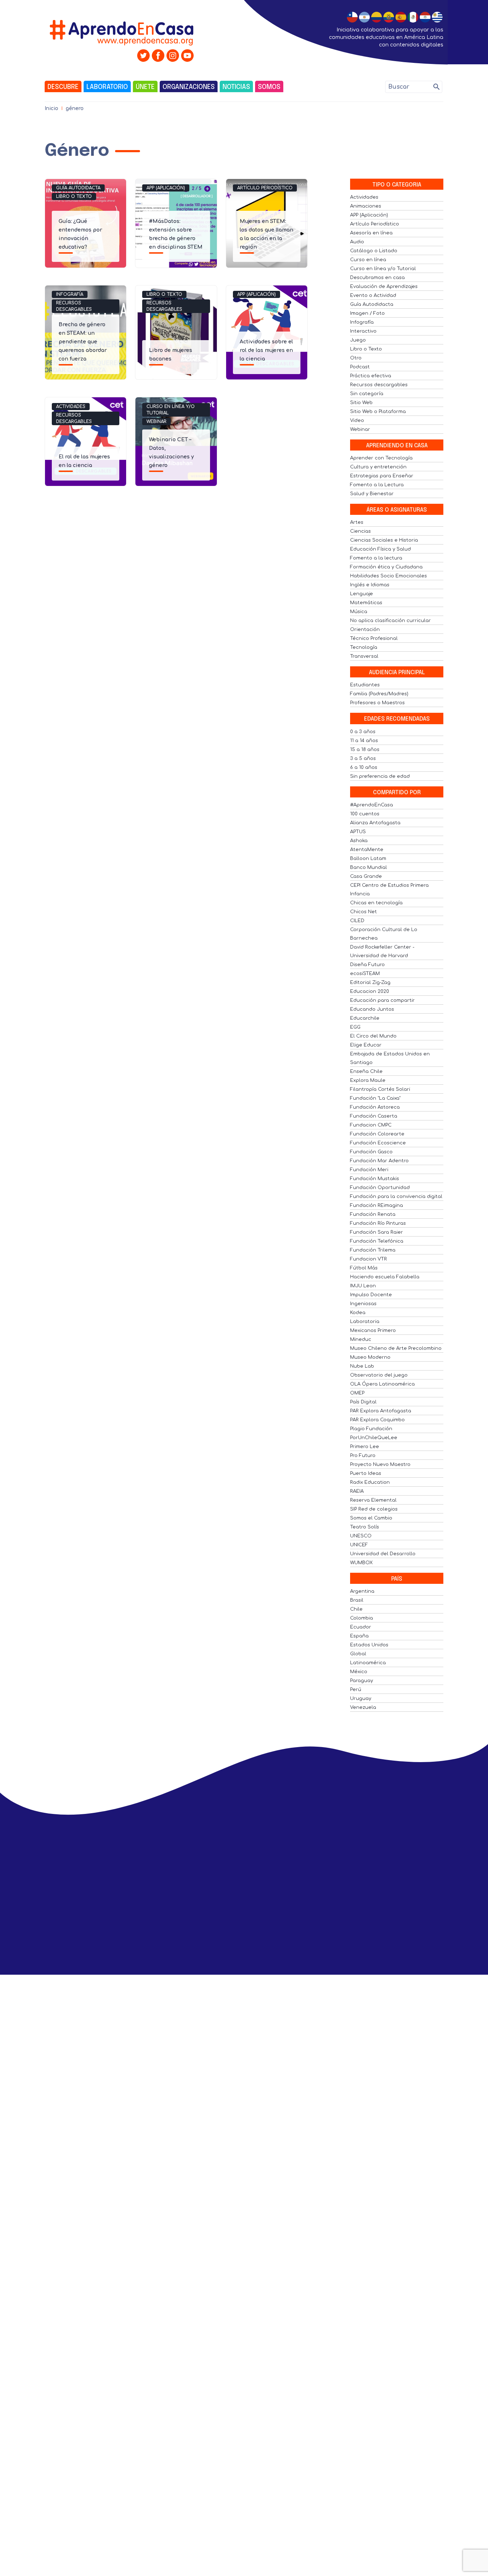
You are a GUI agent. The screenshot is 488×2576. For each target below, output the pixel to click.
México (359, 1672)
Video (357, 421)
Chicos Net (363, 912)
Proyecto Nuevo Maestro (380, 1464)
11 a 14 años (364, 741)
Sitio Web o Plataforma (378, 412)
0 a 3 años (363, 732)
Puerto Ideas (366, 1473)
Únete (145, 87)
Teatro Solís (365, 1527)
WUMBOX (361, 1563)
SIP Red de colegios (374, 1509)
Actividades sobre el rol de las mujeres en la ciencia (266, 350)
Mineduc (361, 1339)
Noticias (236, 87)
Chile (356, 1609)
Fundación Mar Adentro (379, 1161)
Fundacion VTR (369, 1259)
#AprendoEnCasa (372, 805)
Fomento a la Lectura (377, 485)
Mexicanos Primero (373, 1331)
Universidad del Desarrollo (383, 1554)
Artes (357, 522)
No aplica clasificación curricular (390, 621)
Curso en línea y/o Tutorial (171, 410)
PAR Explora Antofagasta (381, 1411)
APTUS (358, 832)
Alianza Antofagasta (375, 823)
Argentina (362, 1591)
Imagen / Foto (367, 313)
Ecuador (361, 1627)
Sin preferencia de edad (380, 776)
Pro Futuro (363, 1456)
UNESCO (361, 1536)
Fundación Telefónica (377, 1241)
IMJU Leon (363, 1286)
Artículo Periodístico (265, 188)
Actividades (71, 407)
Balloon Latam (368, 859)
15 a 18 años (365, 750)
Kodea (358, 1313)
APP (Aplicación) (166, 188)
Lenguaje (362, 594)
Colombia (362, 1618)
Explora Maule (368, 1080)
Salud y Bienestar (372, 494)
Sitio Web (361, 403)
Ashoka (359, 841)
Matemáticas (366, 603)
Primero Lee (365, 1447)
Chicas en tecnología (376, 903)
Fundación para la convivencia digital (396, 1197)
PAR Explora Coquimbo (377, 1420)
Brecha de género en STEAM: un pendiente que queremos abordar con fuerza (83, 342)
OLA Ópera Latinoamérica (382, 1384)
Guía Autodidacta (78, 188)
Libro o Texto (74, 197)
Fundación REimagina (377, 1205)
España (359, 1636)
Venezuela (363, 1707)
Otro (356, 358)
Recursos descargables (74, 306)
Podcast (360, 367)
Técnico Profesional (374, 638)
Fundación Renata (373, 1214)
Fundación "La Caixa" (375, 1098)
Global (358, 1654)
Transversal (364, 656)
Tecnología (364, 647)
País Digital (363, 1402)
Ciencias (360, 531)
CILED (357, 921)
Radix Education (370, 1482)
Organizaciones (189, 87)
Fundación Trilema (373, 1250)
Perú (356, 1690)
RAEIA (357, 1491)
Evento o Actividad (373, 295)
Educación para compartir (382, 1000)
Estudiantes (365, 685)
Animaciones (366, 206)
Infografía (70, 294)
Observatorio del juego (379, 1375)
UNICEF (359, 1545)
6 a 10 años (364, 767)
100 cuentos (365, 814)
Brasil (357, 1600)
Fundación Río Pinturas (378, 1223)
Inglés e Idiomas (370, 585)
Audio (357, 242)
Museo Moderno (370, 1357)
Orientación (365, 630)
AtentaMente (367, 850)
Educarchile (365, 1018)
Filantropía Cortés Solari (380, 1089)
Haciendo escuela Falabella (385, 1277)
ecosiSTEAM (365, 974)
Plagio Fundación (371, 1429)
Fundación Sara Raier (377, 1232)
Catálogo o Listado (374, 251)
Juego (358, 340)
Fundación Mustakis (375, 1179)
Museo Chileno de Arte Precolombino (396, 1348)
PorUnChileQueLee (374, 1438)
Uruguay (361, 1699)
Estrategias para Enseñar (382, 476)
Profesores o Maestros (377, 703)
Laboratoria (365, 1322)
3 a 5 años (363, 759)
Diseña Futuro (367, 965)
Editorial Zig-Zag (370, 983)
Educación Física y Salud (380, 549)
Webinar (156, 422)
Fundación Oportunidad (380, 1188)
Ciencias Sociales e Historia (384, 540)
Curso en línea (368, 260)
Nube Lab (362, 1366)
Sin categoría (367, 394)
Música (359, 612)
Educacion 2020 (370, 991)
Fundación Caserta (374, 1116)
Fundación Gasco (371, 1152)
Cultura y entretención (378, 467)
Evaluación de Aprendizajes (384, 287)
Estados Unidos (369, 1645)
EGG (355, 1027)
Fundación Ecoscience (378, 1143)
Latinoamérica (368, 1663)
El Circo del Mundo (373, 1036)
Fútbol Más (364, 1268)
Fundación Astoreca (375, 1107)
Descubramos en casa (377, 278)
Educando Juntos (372, 1009)
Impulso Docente (371, 1295)
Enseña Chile (366, 1071)
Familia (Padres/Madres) (379, 694)
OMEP (357, 1393)
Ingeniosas (363, 1304)
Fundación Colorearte (377, 1134)
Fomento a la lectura (376, 558)
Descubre (63, 87)
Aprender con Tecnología (381, 458)
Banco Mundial (369, 867)
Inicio (51, 108)
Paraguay (362, 1681)
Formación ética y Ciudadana (386, 567)
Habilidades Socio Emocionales (389, 576)
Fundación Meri (369, 1170)
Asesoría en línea (371, 233)
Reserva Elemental (373, 1500)
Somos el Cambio (371, 1518)
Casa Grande (366, 876)
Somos (269, 87)
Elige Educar (366, 1045)
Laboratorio (107, 87)
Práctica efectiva (371, 376)
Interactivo (363, 331)
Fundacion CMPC (371, 1125)
